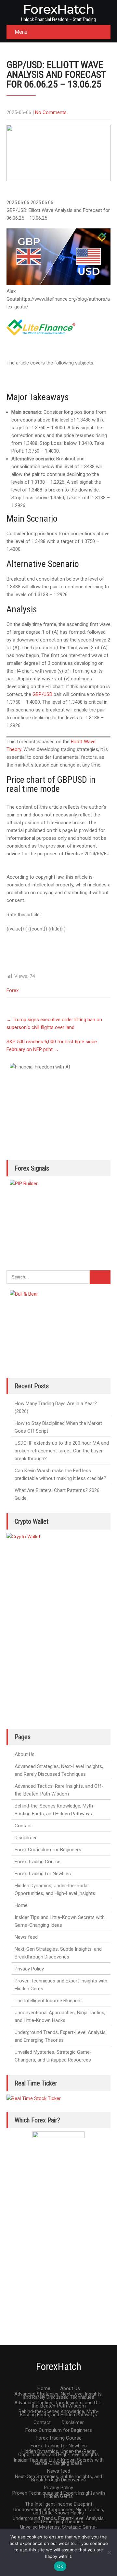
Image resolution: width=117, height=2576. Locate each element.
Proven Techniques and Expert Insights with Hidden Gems (61, 1985)
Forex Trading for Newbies (43, 1874)
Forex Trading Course (38, 1862)
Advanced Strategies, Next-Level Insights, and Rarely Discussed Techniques (59, 1770)
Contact (23, 1826)
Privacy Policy (29, 1969)
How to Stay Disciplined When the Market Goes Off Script (58, 1427)
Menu (21, 32)
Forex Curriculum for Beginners (48, 1850)
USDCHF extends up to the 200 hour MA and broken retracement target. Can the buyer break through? (62, 1451)
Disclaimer (26, 1838)
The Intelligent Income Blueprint (48, 2001)
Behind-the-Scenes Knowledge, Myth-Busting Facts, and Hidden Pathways (55, 1810)
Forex (13, 990)
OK (60, 2566)
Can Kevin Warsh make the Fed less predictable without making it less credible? (60, 1474)
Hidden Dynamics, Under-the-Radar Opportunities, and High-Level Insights (55, 1889)
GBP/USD (42, 694)
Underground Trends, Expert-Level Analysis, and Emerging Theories (61, 2036)
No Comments (51, 112)
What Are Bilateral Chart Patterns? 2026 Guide (57, 1494)
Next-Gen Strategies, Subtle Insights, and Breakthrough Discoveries (58, 1953)
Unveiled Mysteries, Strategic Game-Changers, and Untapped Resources (53, 2056)
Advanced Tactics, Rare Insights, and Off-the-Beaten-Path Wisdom (59, 1790)
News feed (26, 1937)
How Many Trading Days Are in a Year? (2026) (56, 1407)
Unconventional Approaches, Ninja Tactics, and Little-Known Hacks (60, 2016)
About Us (25, 1754)
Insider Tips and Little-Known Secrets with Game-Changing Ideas (60, 1921)
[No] (109, 2552)
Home (21, 1905)
